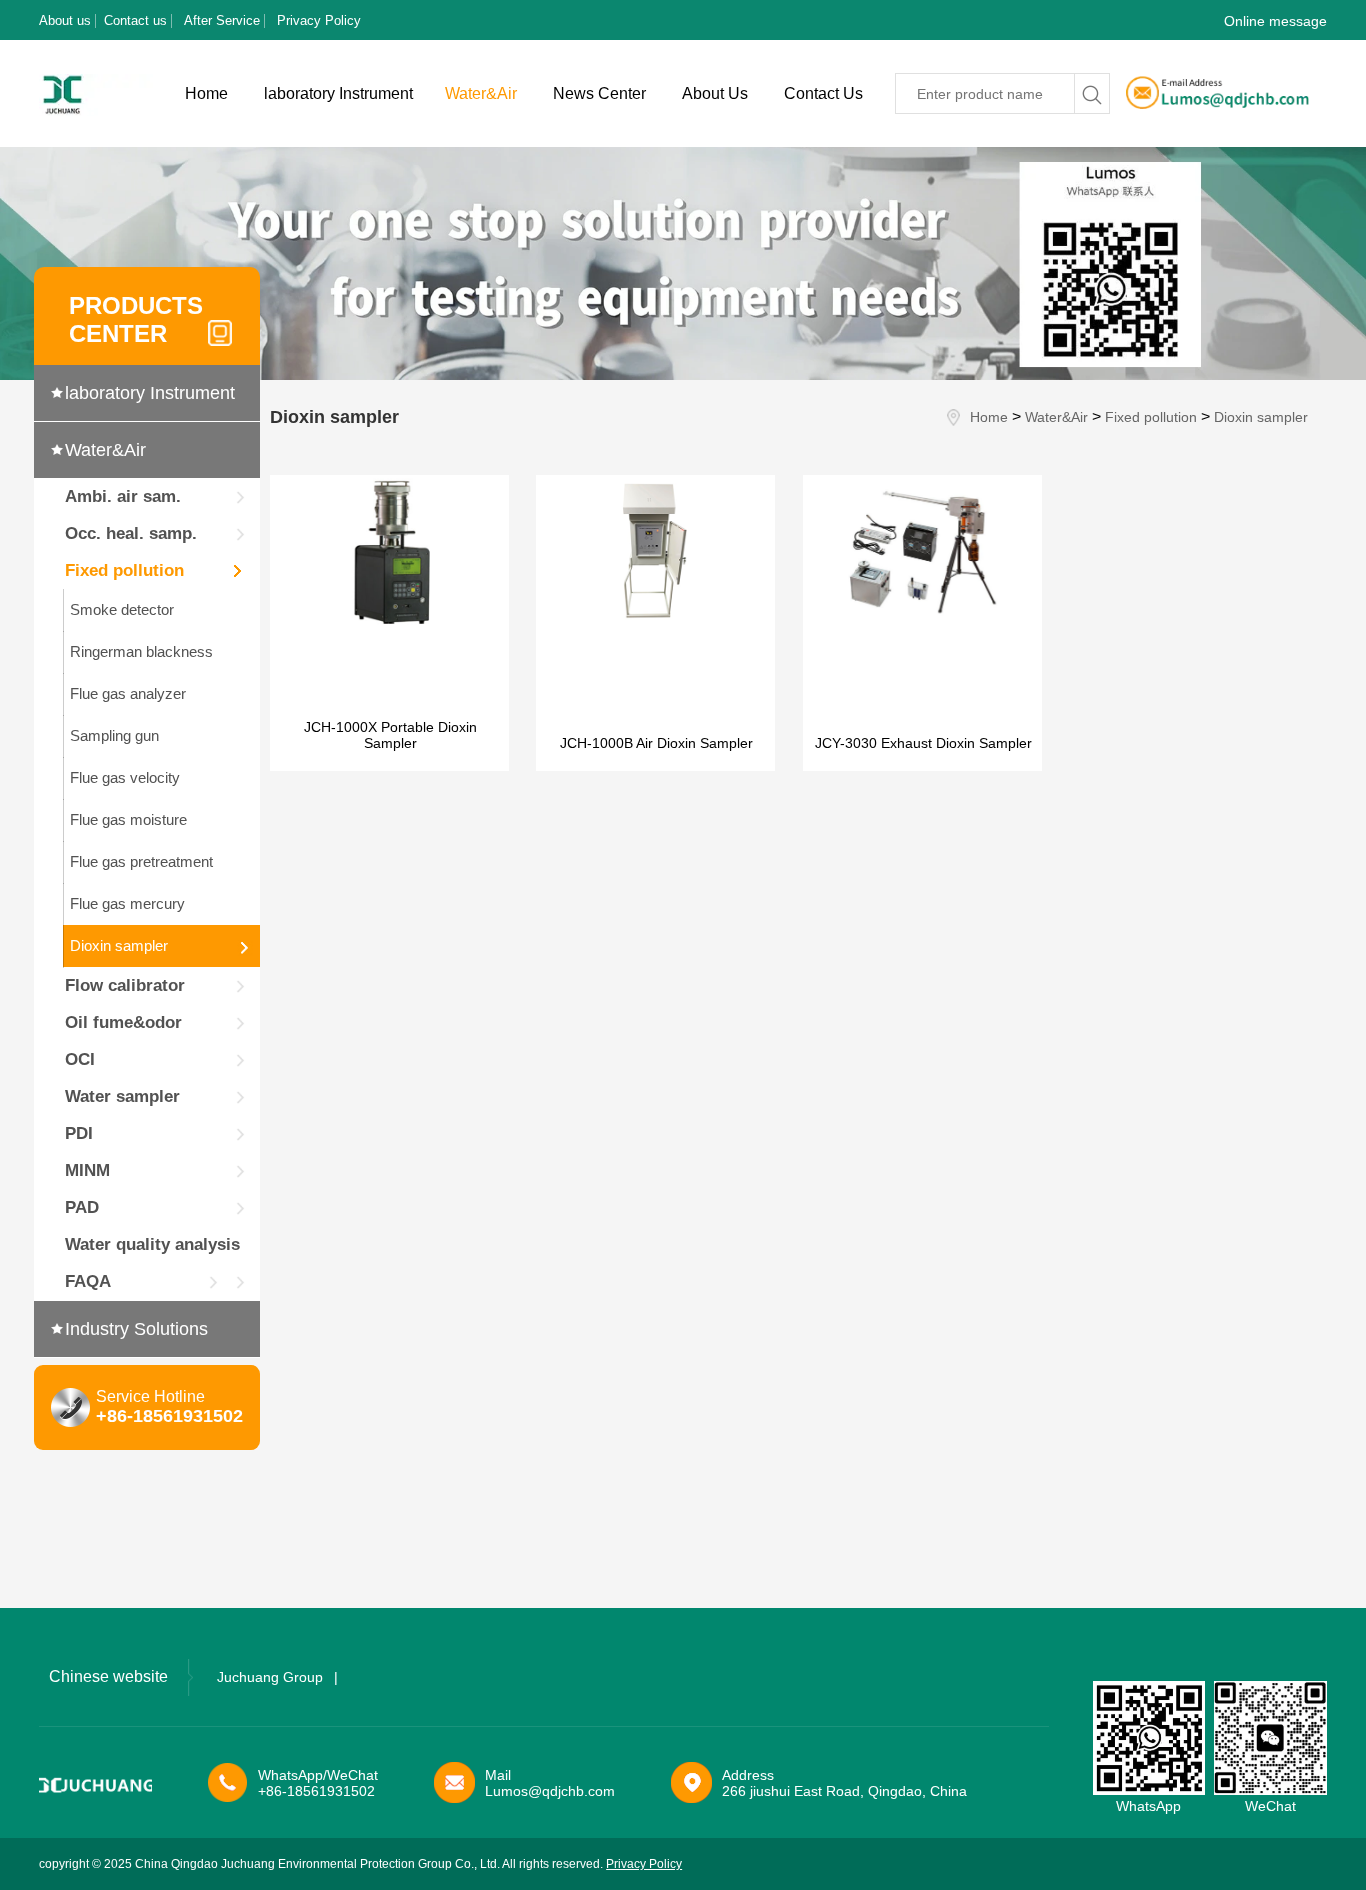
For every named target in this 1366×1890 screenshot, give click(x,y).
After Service (222, 20)
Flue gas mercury (127, 903)
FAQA (88, 1281)
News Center (599, 93)
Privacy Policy (319, 20)
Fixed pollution (124, 570)
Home (206, 93)
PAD (82, 1207)
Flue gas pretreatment (141, 861)
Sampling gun (114, 735)
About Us (715, 93)
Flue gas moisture (128, 819)
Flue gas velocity (125, 777)
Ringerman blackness (141, 651)
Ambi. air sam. (123, 496)
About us (65, 20)
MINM (87, 1170)
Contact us (135, 20)
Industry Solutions (136, 1329)
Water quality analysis (152, 1244)
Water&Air (481, 93)
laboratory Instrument (338, 93)
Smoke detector (122, 609)
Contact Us (823, 93)
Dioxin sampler (119, 945)
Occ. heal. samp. (131, 533)
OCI (80, 1059)
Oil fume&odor (123, 1022)
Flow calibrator (125, 985)
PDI (79, 1133)
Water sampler (122, 1096)
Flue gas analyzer (128, 693)
